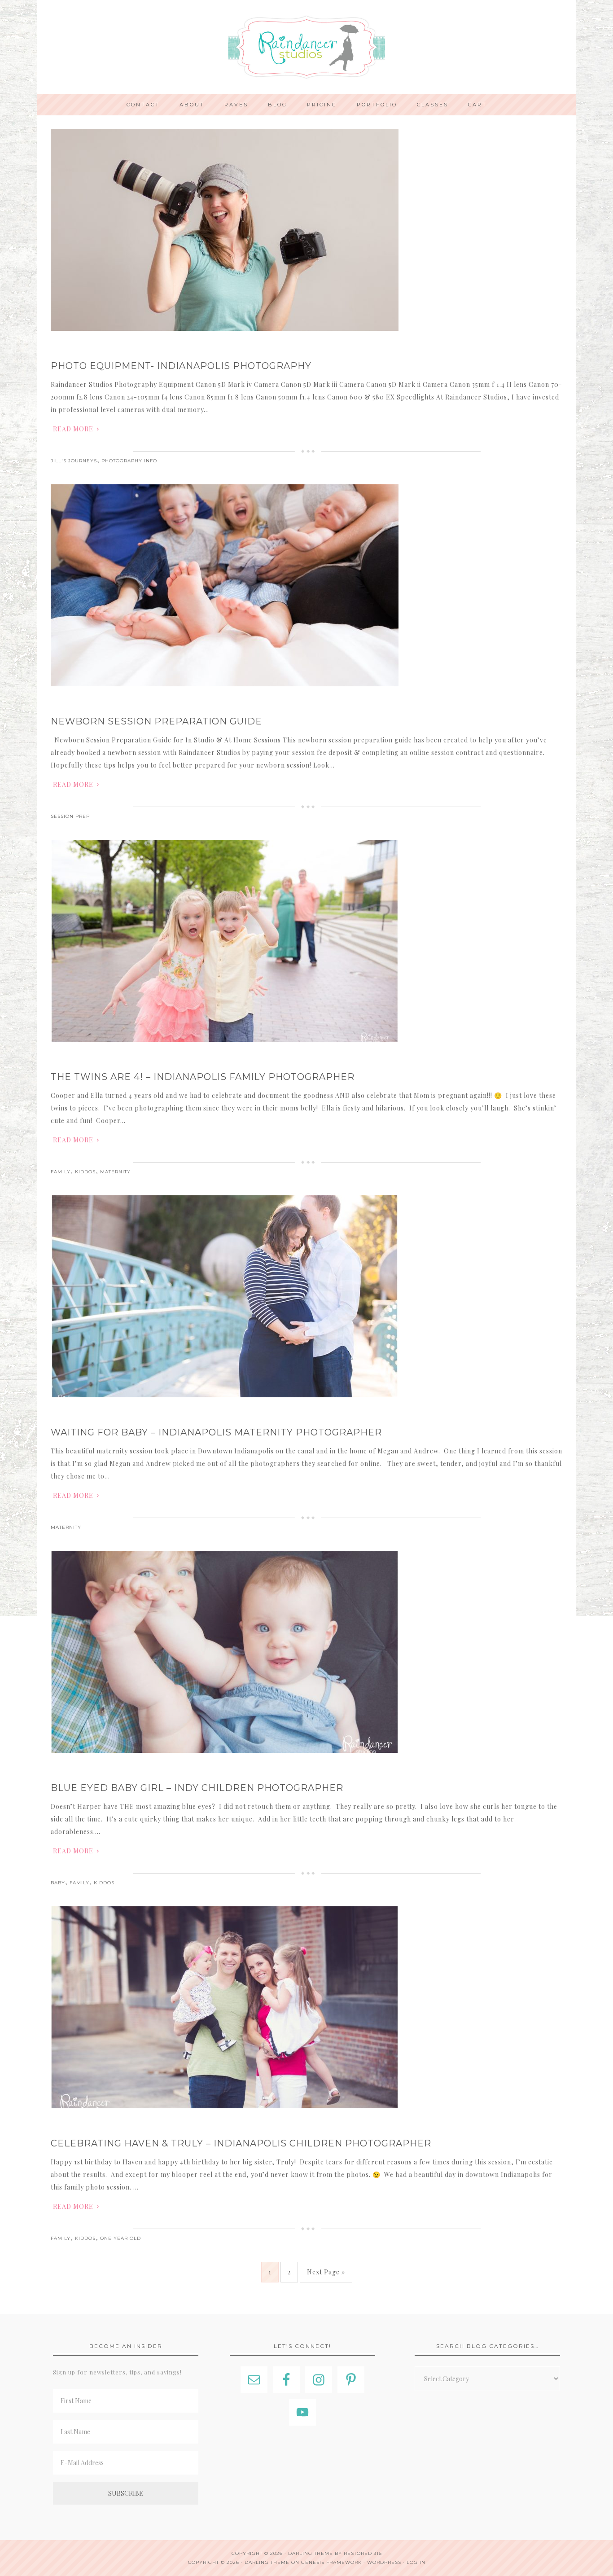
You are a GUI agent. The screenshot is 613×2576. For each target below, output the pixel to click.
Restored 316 (363, 2553)
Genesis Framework (331, 2562)
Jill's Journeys (74, 461)
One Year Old (120, 2238)
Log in (416, 2562)
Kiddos (85, 1172)
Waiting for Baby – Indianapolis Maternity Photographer (216, 1432)
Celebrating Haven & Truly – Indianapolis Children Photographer (241, 2143)
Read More (73, 429)
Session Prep (70, 816)
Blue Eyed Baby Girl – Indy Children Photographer (197, 1788)
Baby (58, 1883)
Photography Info (129, 461)
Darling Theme (267, 2562)
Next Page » (326, 2272)
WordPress (384, 2562)
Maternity (115, 1172)
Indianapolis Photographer (306, 47)
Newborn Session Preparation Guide (156, 721)
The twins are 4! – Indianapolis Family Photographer (203, 1077)
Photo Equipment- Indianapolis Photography (181, 366)
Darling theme (311, 2553)
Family (61, 1172)
